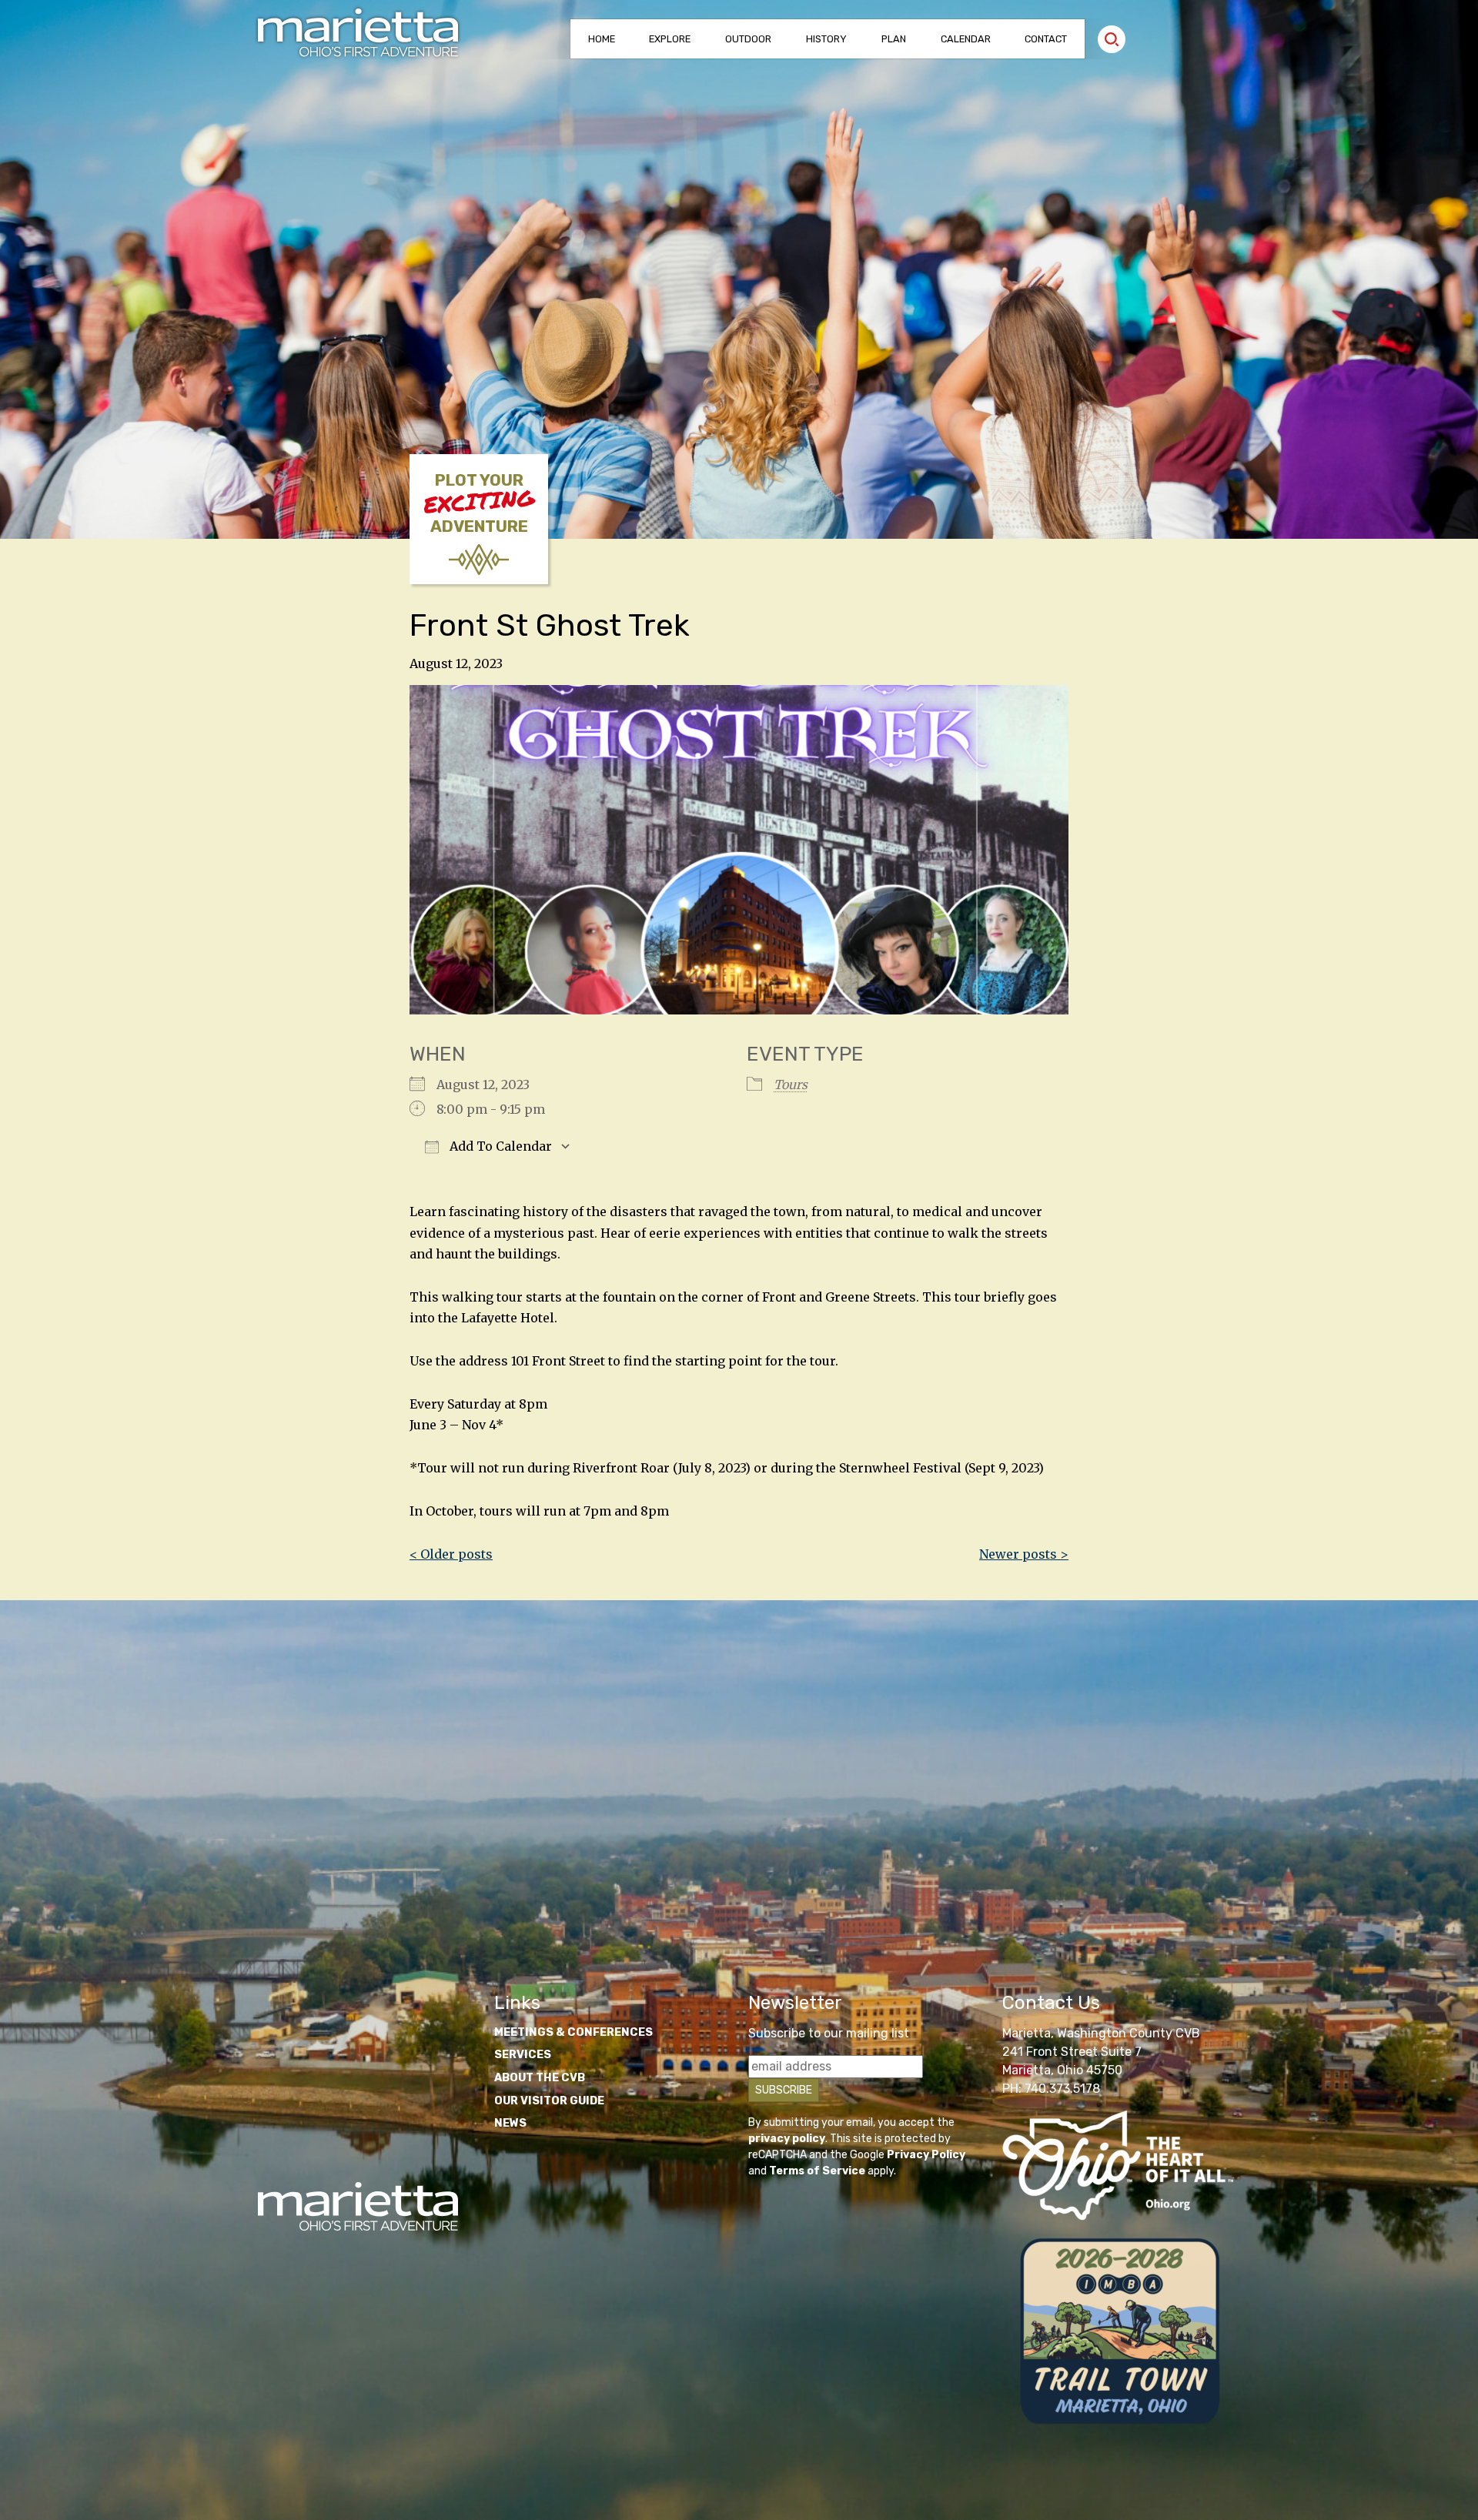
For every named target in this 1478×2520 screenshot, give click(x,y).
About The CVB (540, 2078)
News (510, 2123)
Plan (894, 39)
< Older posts (451, 1554)
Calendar (966, 39)
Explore (670, 39)
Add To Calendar (499, 1146)
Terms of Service (817, 2171)
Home (602, 39)
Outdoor (748, 39)
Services (523, 2055)
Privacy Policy (926, 2155)
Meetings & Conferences (573, 2032)
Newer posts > (1024, 1554)
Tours (791, 1085)
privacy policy (787, 2139)
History (826, 39)
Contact (1046, 39)
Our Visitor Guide (549, 2101)
